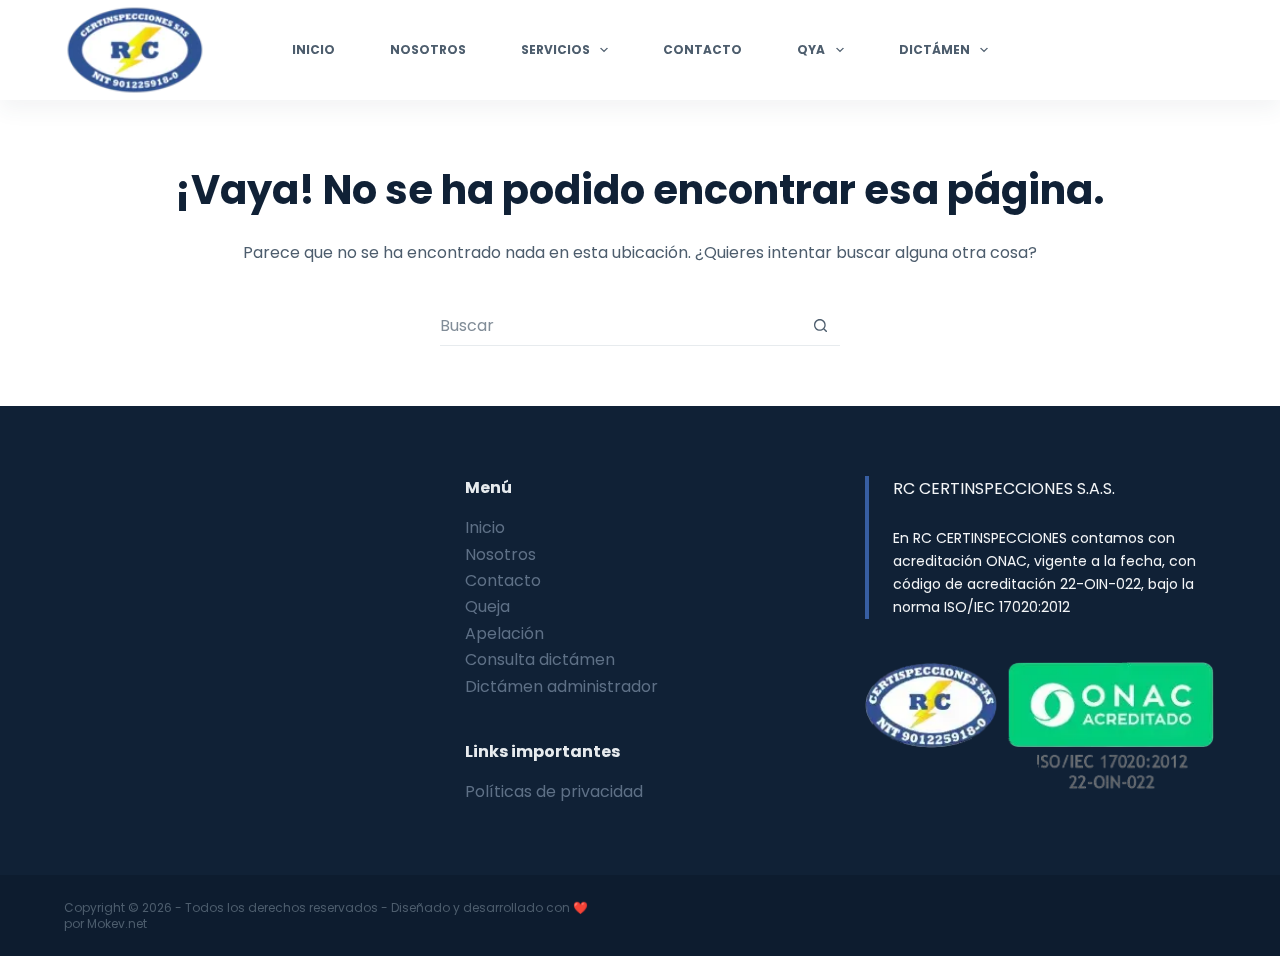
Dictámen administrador (561, 686)
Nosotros (428, 49)
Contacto (702, 49)
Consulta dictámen (540, 659)
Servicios (555, 49)
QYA (811, 49)
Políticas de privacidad (554, 791)
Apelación (504, 633)
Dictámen (934, 49)
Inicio (313, 49)
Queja (487, 606)
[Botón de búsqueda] (820, 325)
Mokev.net (117, 923)
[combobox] (620, 326)
